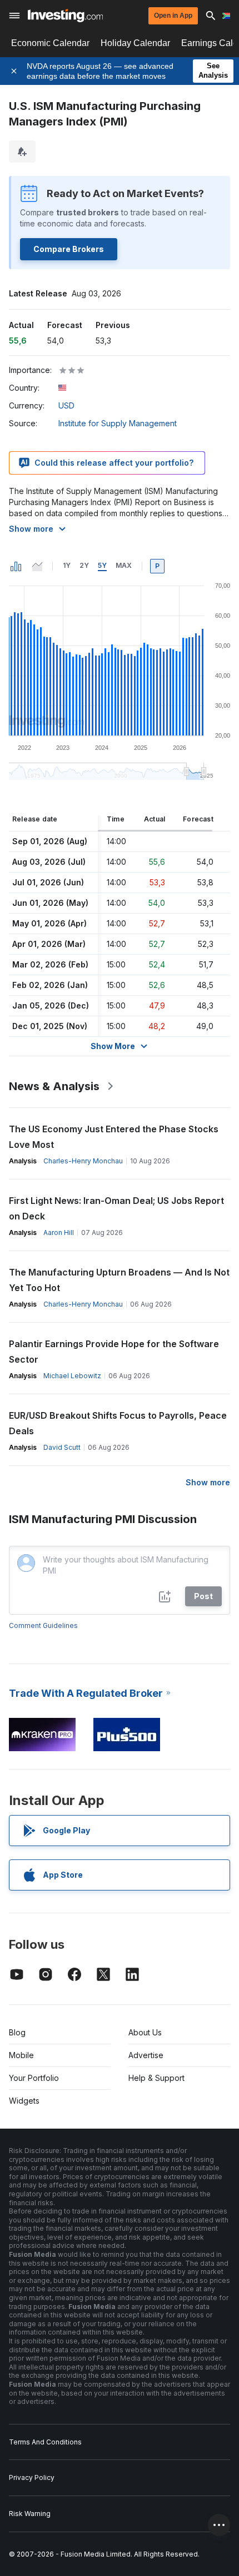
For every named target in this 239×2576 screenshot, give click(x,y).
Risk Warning (30, 2514)
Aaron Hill (59, 1232)
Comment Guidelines (43, 1625)
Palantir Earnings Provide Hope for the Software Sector (114, 1352)
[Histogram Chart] (16, 566)
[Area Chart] (37, 566)
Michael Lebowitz (72, 1376)
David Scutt (62, 1447)
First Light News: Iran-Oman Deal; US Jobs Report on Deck (116, 1208)
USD (66, 405)
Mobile (21, 2055)
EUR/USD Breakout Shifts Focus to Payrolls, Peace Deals (118, 1423)
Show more (31, 529)
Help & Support (156, 2078)
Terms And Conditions (45, 2442)
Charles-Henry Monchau (83, 1161)
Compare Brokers (69, 249)
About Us (145, 2032)
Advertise (146, 2055)
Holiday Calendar (135, 43)
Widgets (24, 2101)
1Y (67, 565)
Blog (17, 2032)
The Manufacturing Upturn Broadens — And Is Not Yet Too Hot (119, 1280)
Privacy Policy (32, 2477)
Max (124, 565)
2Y (84, 565)
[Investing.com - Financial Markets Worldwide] (65, 16)
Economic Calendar (50, 43)
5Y (102, 565)
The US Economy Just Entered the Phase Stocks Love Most (114, 1137)
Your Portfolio (34, 2078)
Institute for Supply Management (118, 423)
